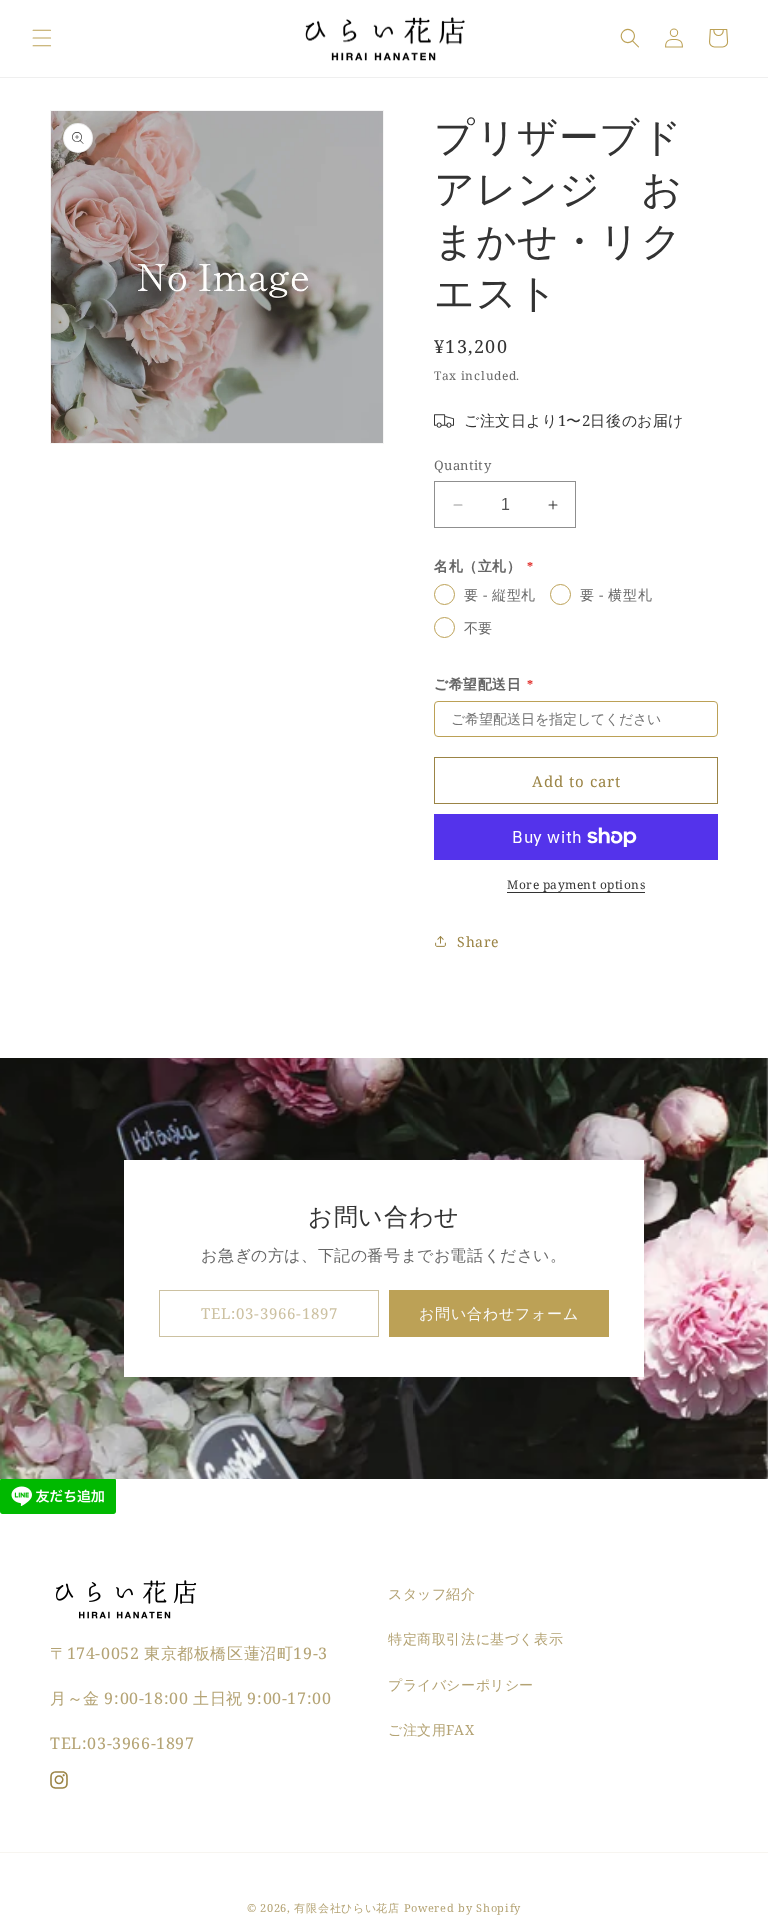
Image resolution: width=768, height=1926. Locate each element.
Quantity (462, 465)
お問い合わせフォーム (499, 1313)
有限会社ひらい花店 (346, 1907)
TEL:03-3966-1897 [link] (269, 1313)
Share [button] (478, 941)
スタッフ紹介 (432, 1593)
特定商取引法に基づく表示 (475, 1638)
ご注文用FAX (431, 1729)
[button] (42, 38)
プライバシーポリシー (461, 1684)
